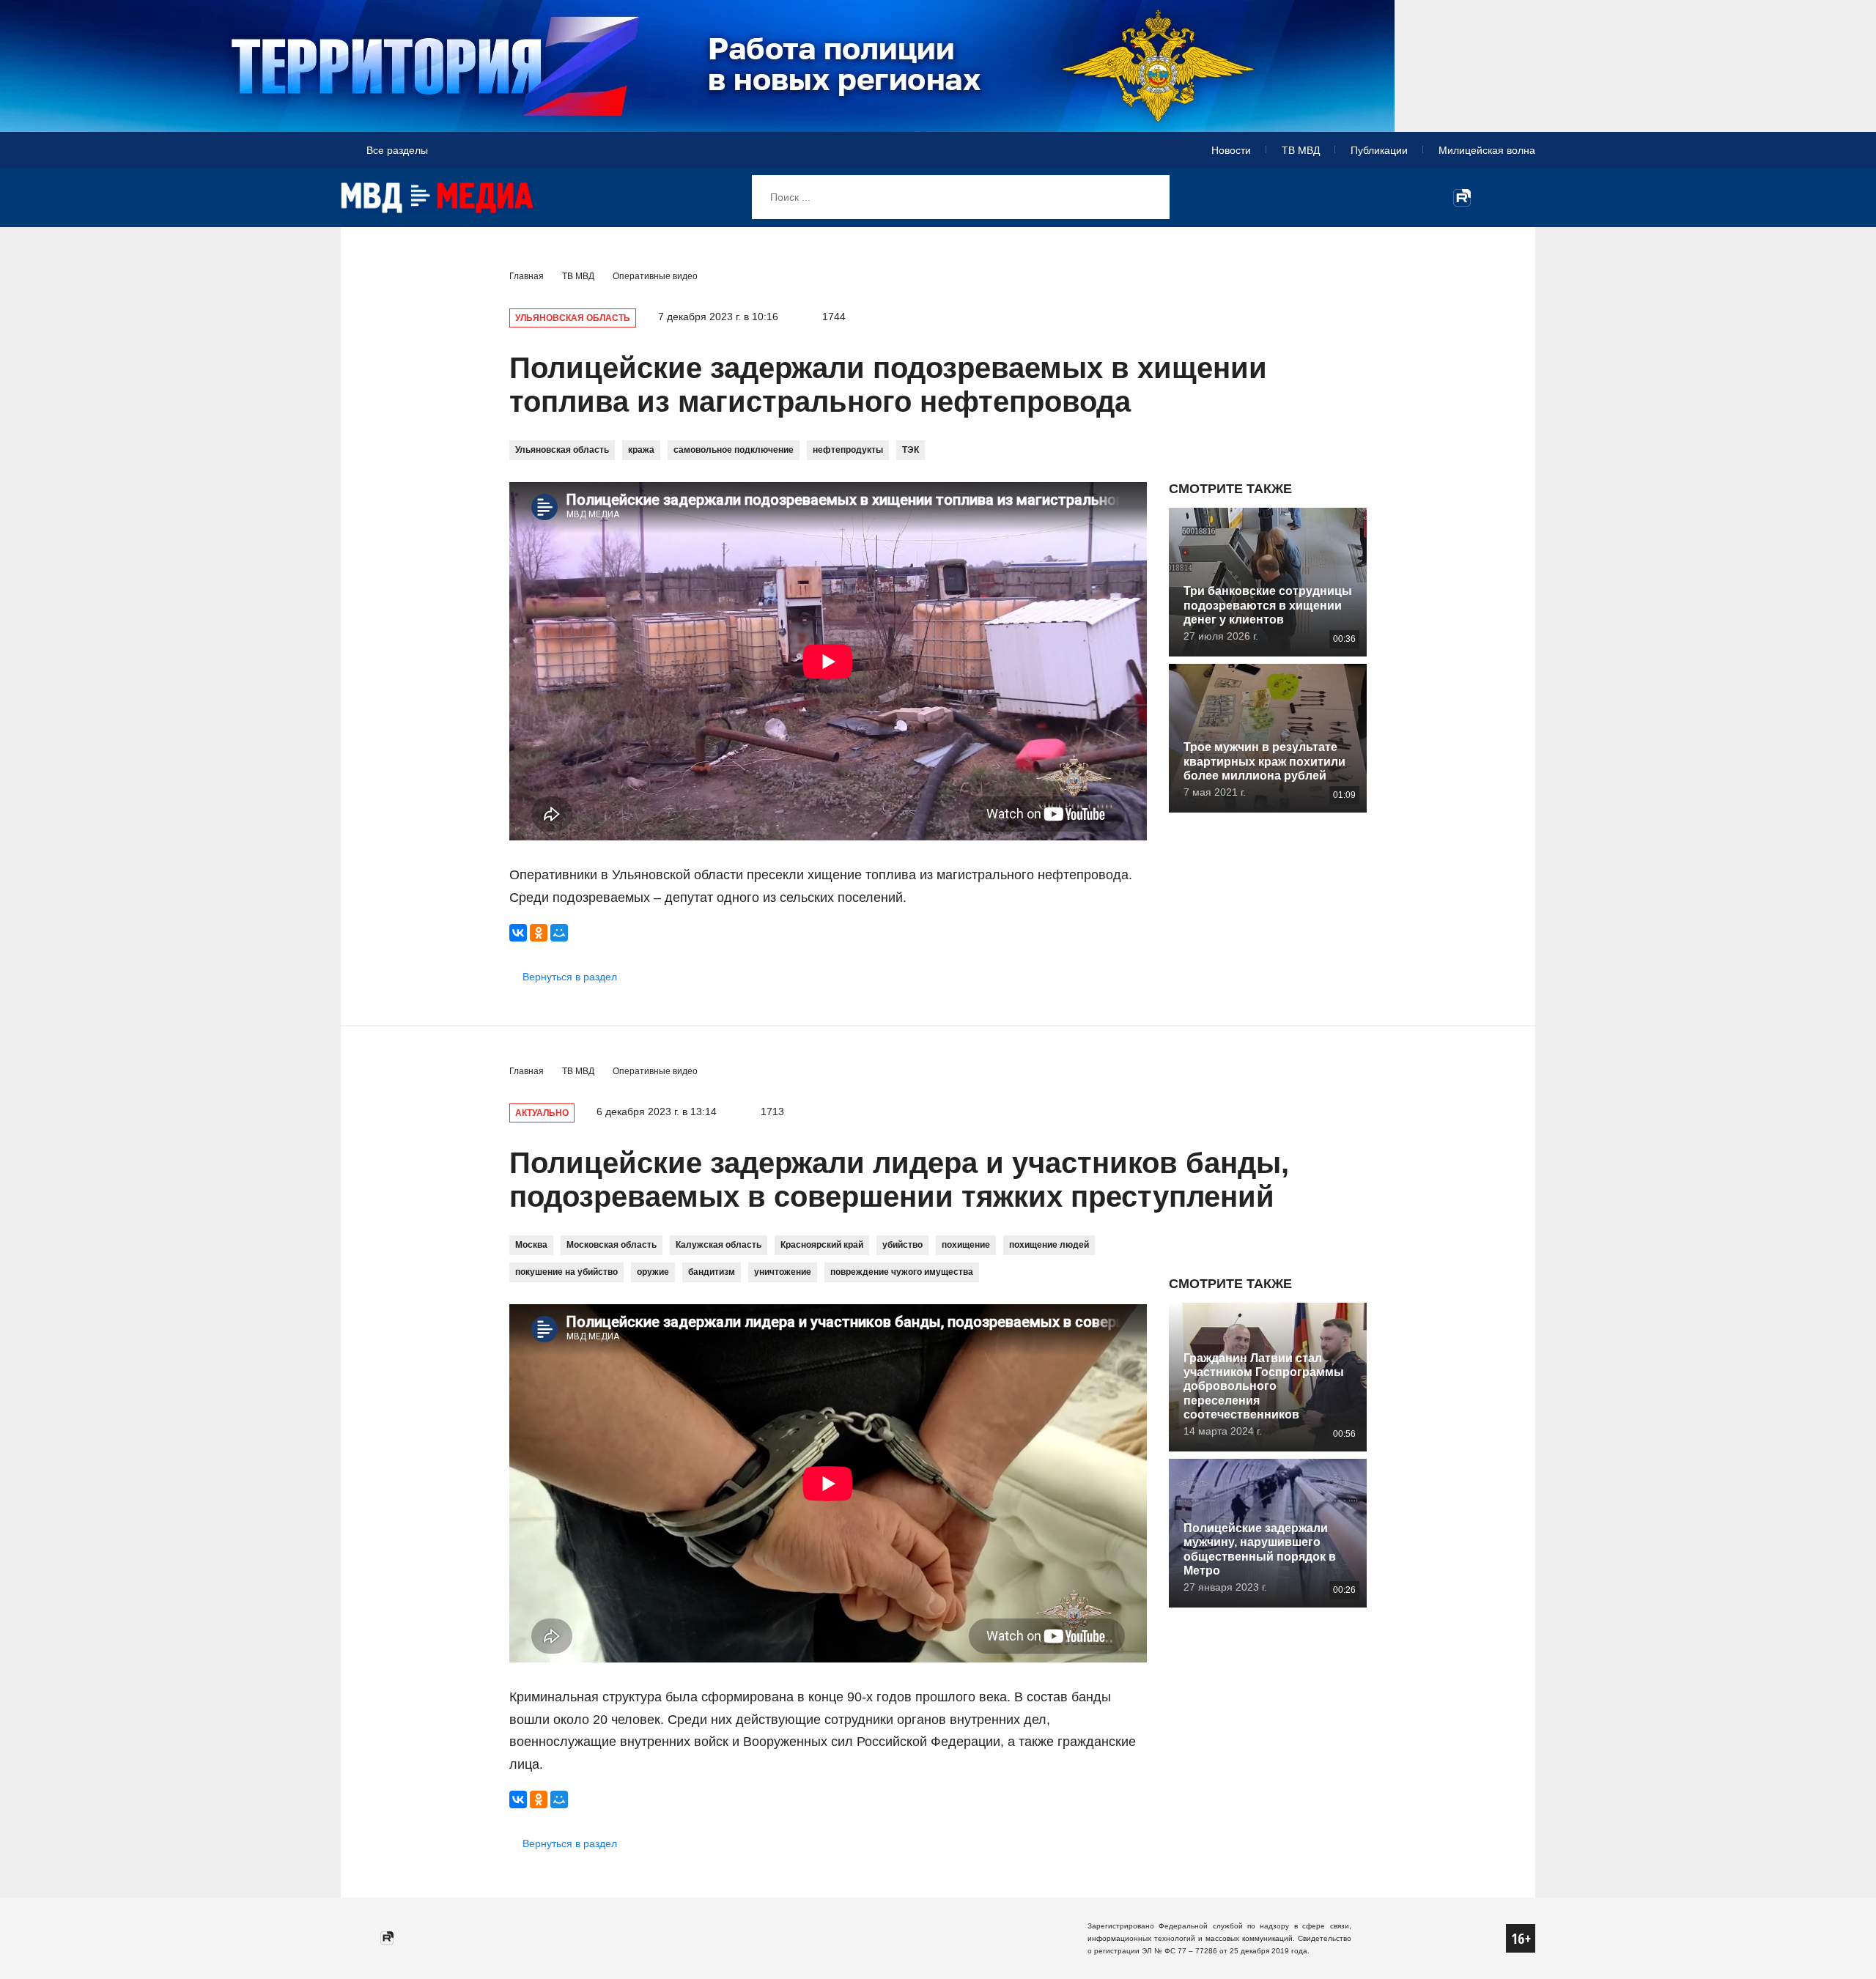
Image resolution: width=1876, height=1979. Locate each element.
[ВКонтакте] (518, 933)
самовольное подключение (734, 450)
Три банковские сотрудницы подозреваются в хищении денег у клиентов (1268, 605)
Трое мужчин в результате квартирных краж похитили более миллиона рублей (1264, 761)
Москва (531, 1245)
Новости (1231, 150)
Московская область (612, 1245)
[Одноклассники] (539, 933)
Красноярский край (822, 1245)
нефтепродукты (848, 450)
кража (641, 450)
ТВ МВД (1301, 150)
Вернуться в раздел (570, 977)
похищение (966, 1245)
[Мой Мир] (559, 933)
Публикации (1379, 150)
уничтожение (783, 1272)
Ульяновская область (562, 450)
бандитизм (712, 1272)
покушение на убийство (566, 1272)
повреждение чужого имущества (902, 1272)
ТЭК (911, 450)
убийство (902, 1245)
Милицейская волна (1487, 150)
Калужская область (719, 1245)
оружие (653, 1272)
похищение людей (1049, 1245)
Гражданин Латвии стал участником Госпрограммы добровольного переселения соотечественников (1264, 1386)
